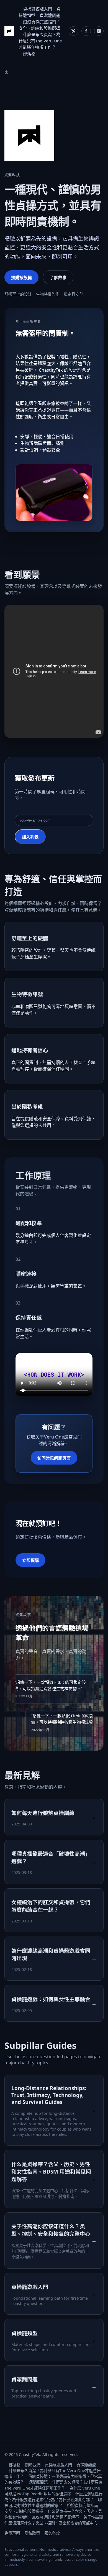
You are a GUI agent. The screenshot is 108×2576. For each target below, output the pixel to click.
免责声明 (12, 2533)
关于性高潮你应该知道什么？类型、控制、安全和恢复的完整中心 (54, 2520)
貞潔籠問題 (50, 15)
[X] (73, 31)
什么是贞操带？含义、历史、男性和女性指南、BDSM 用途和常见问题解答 (53, 2514)
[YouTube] (99, 31)
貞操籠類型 (86, 2465)
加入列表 (30, 837)
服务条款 (52, 2533)
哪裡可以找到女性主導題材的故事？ (53, 2503)
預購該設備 (21, 277)
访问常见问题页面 (54, 1458)
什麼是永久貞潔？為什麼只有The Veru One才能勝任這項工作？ (40, 41)
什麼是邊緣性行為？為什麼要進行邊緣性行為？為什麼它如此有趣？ (53, 2497)
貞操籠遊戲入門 (38, 9)
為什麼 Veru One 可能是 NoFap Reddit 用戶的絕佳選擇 (52, 2491)
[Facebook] (86, 31)
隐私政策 (32, 2533)
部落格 (29, 53)
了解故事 (58, 277)
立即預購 (30, 1560)
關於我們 (33, 2465)
